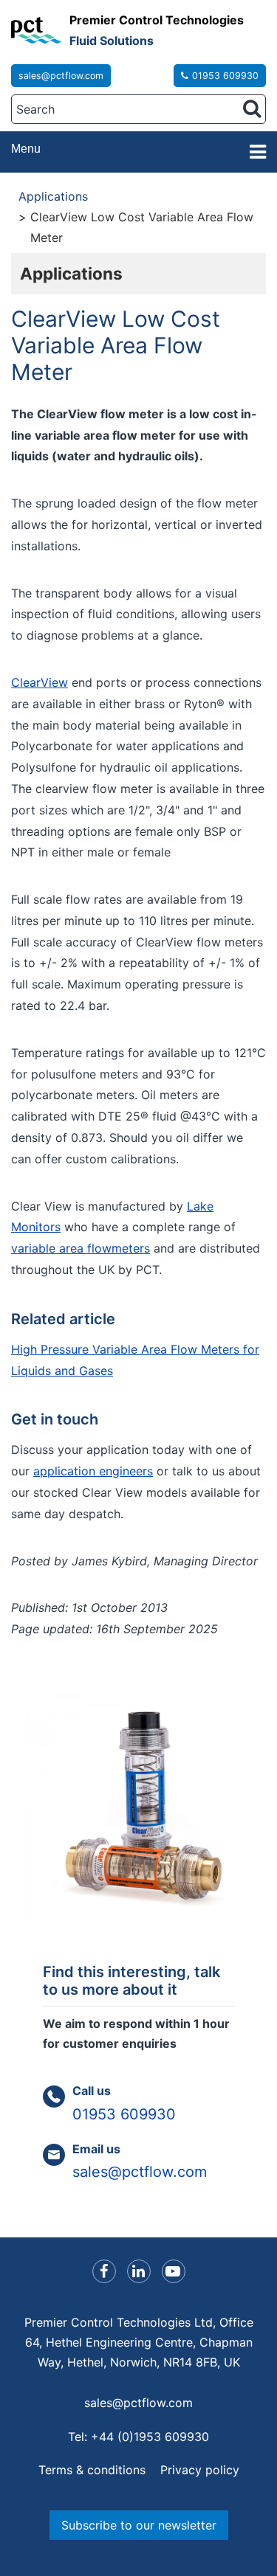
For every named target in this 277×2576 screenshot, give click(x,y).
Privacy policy (200, 2470)
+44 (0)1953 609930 (150, 2437)
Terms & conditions (92, 2470)
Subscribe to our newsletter (139, 2525)
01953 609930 (225, 76)
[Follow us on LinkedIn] (139, 2271)
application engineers (93, 1471)
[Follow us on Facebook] (104, 2271)
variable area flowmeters (81, 1248)
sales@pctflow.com (61, 76)
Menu (26, 149)
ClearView (40, 682)
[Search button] (252, 108)
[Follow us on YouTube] (174, 2271)
